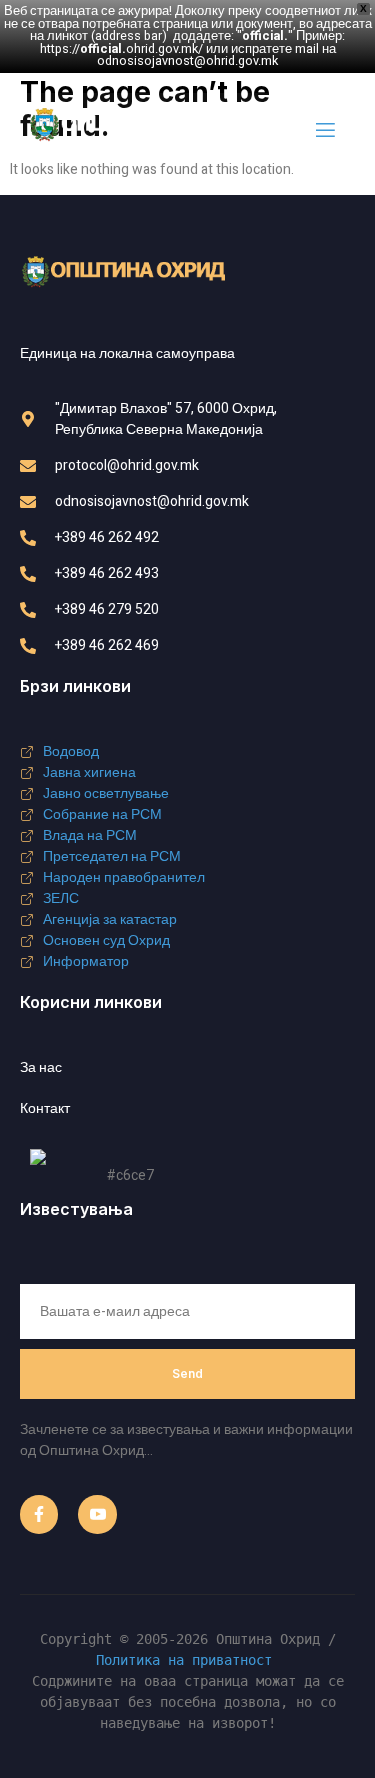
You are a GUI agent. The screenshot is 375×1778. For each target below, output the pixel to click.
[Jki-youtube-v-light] (97, 1514)
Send (187, 1373)
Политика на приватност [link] (184, 1660)
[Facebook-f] (39, 1514)
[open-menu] (324, 130)
